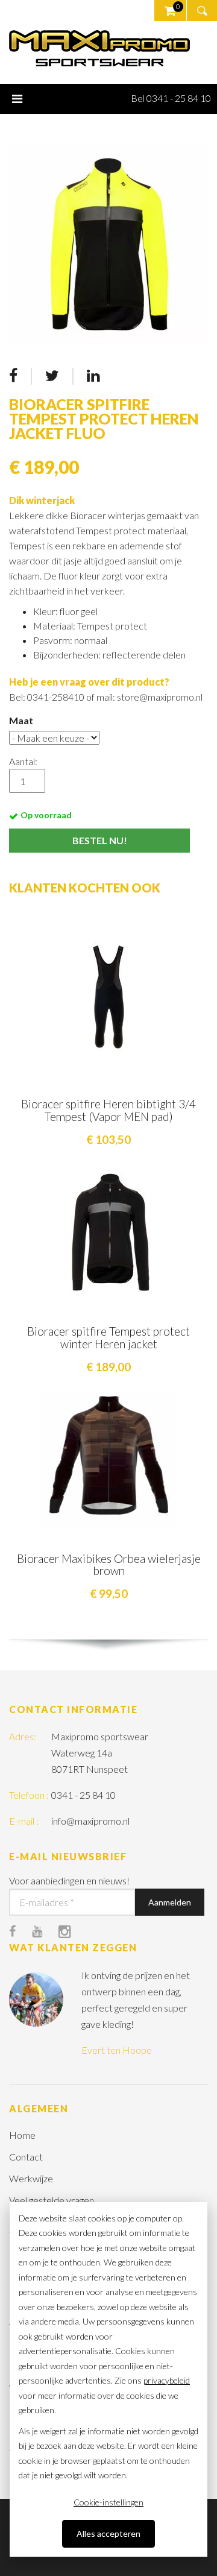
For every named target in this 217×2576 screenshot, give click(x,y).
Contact (26, 2157)
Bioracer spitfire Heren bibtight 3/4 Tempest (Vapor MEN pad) (108, 1110)
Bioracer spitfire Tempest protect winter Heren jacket (108, 1337)
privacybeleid (167, 2380)
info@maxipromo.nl (90, 1821)
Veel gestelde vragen (52, 2200)
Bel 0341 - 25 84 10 (171, 98)
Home (22, 2135)
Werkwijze (31, 2178)
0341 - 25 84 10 (83, 1795)
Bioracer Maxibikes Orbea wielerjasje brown (109, 1565)
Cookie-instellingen (108, 2502)
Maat (21, 720)
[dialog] (108, 2379)
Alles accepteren (108, 2533)
